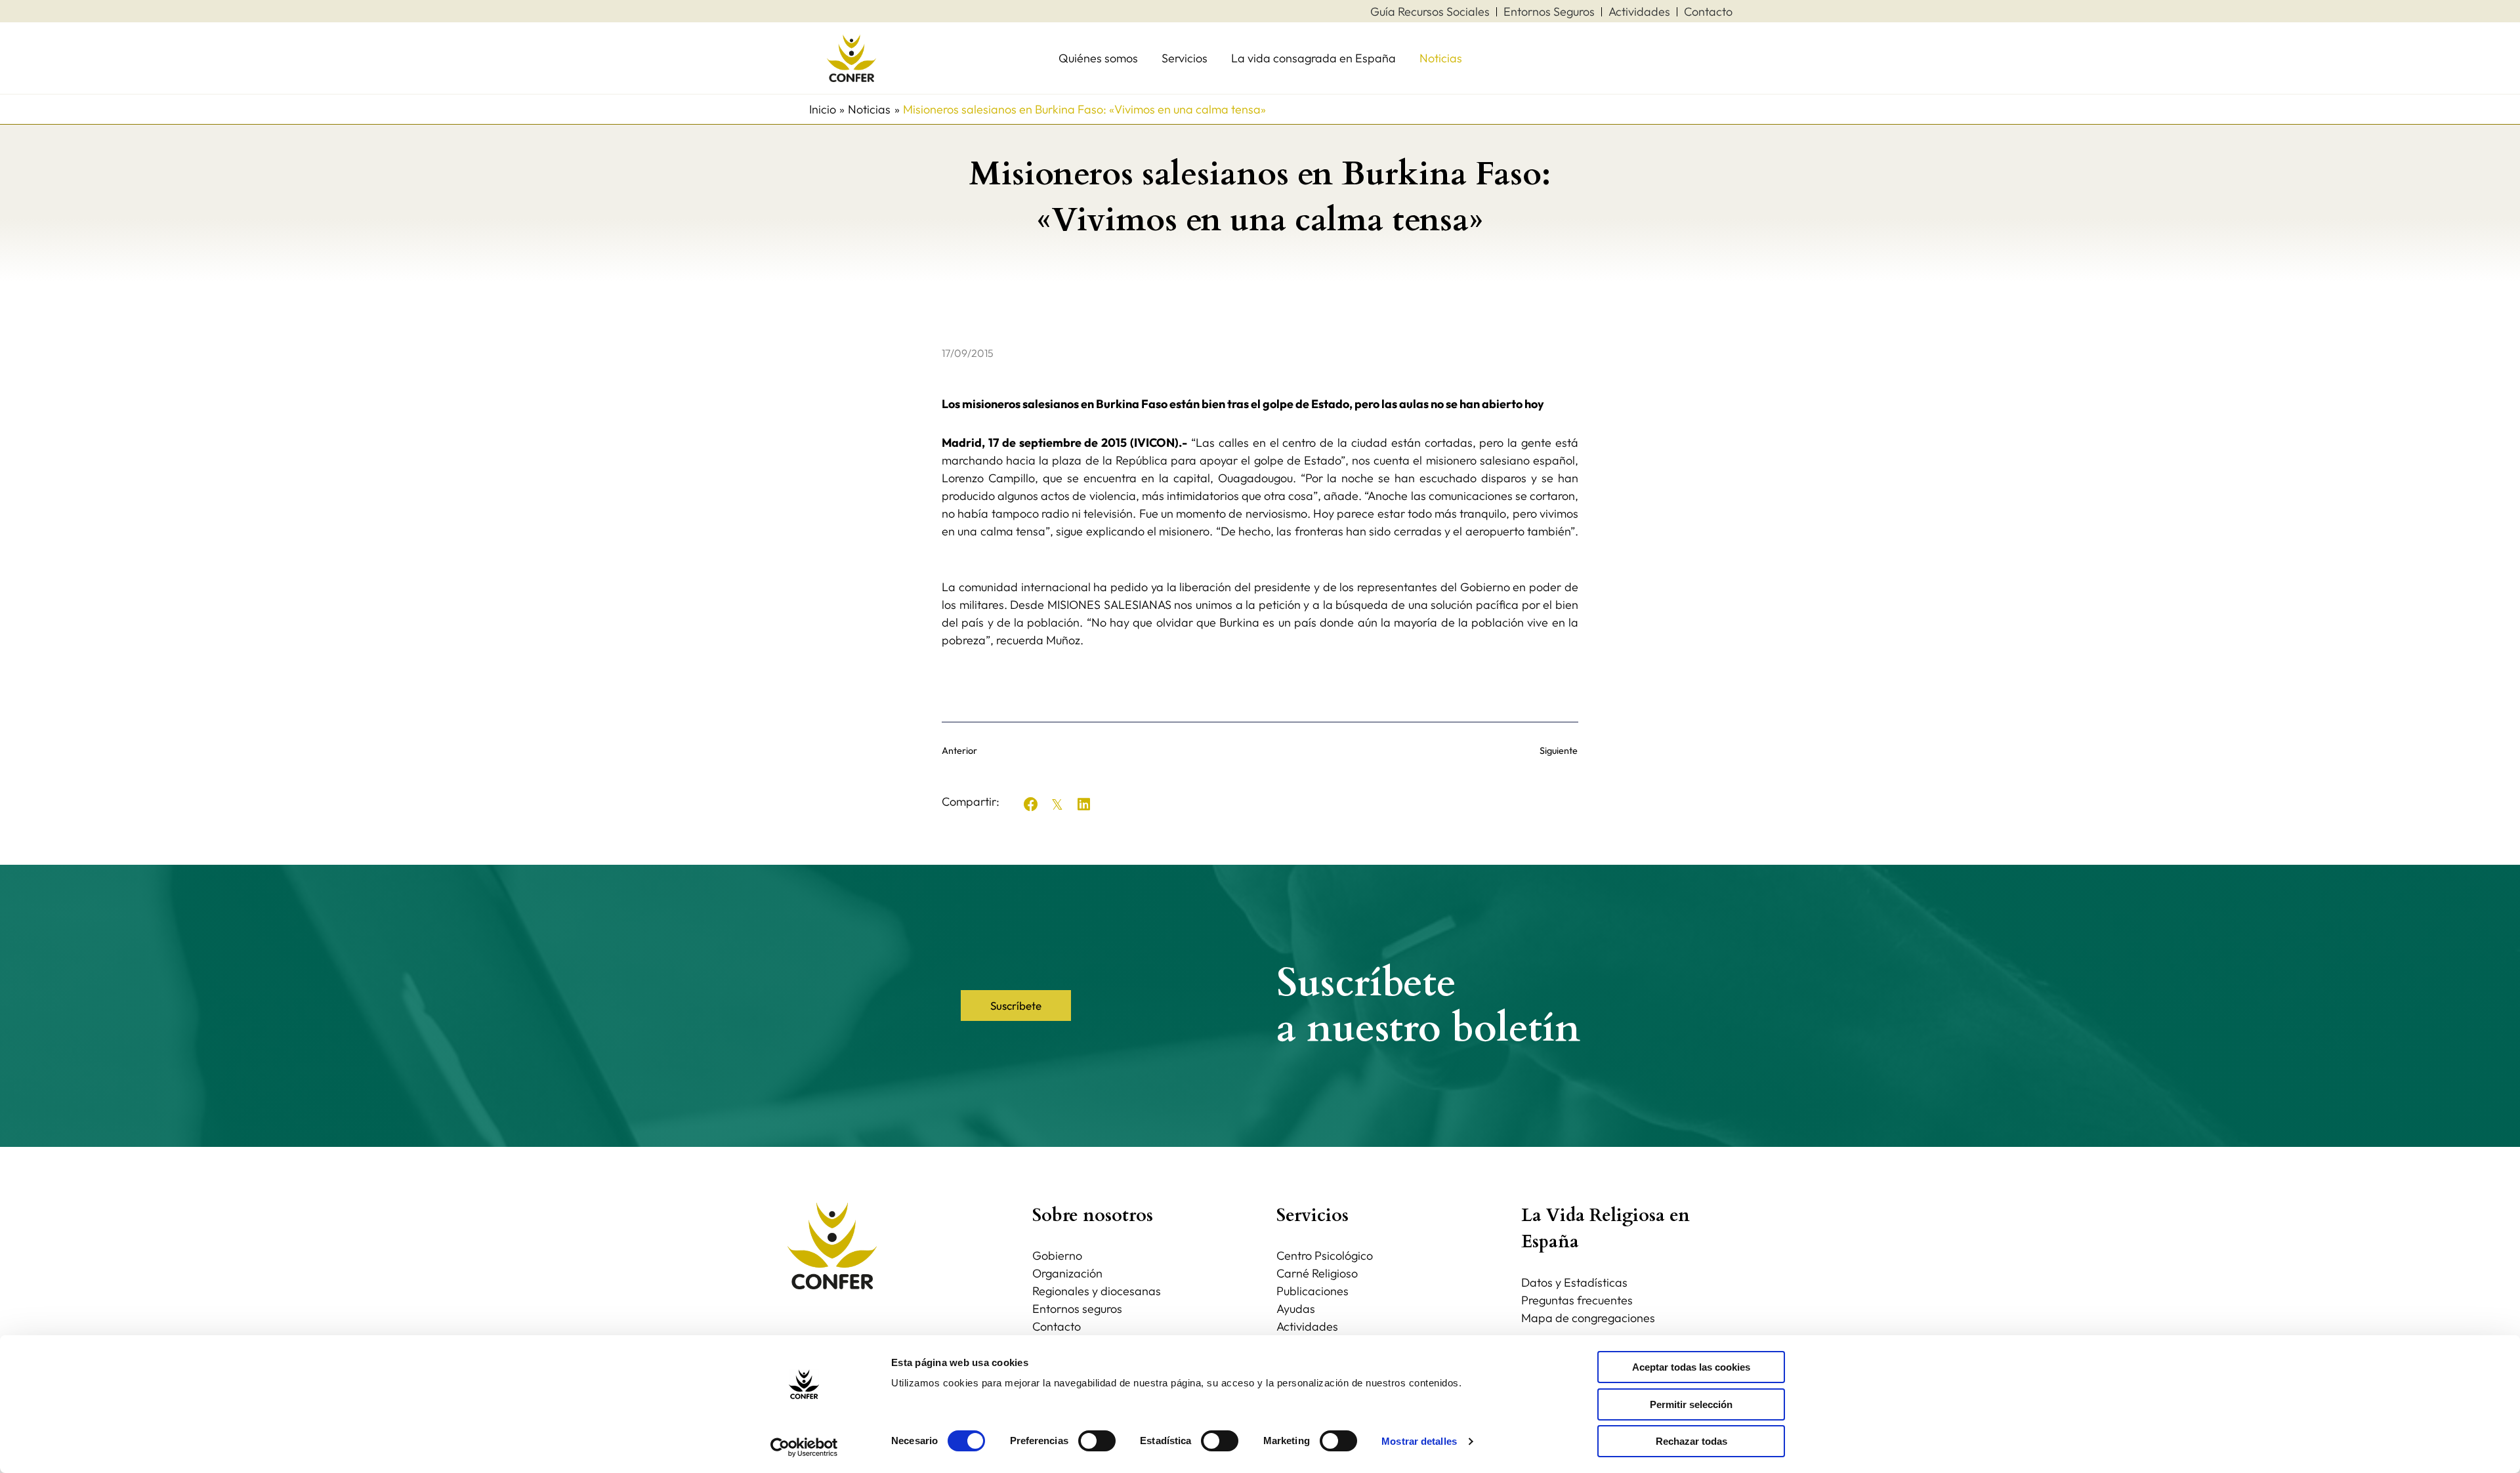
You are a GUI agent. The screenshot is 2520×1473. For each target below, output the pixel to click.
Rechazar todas (1691, 1441)
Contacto (1057, 1326)
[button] (1031, 804)
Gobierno (1057, 1255)
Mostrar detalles (1419, 1441)
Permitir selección (1691, 1404)
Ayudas (1296, 1309)
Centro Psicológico (1325, 1255)
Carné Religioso (1317, 1273)
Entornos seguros (1077, 1309)
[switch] (1097, 1441)
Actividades (1307, 1326)
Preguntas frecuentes (1577, 1300)
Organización (1067, 1273)
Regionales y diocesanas (1097, 1291)
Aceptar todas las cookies (1691, 1367)
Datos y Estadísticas (1574, 1282)
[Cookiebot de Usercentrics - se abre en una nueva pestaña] (804, 1447)
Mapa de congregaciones (1588, 1318)
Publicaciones (1312, 1291)
